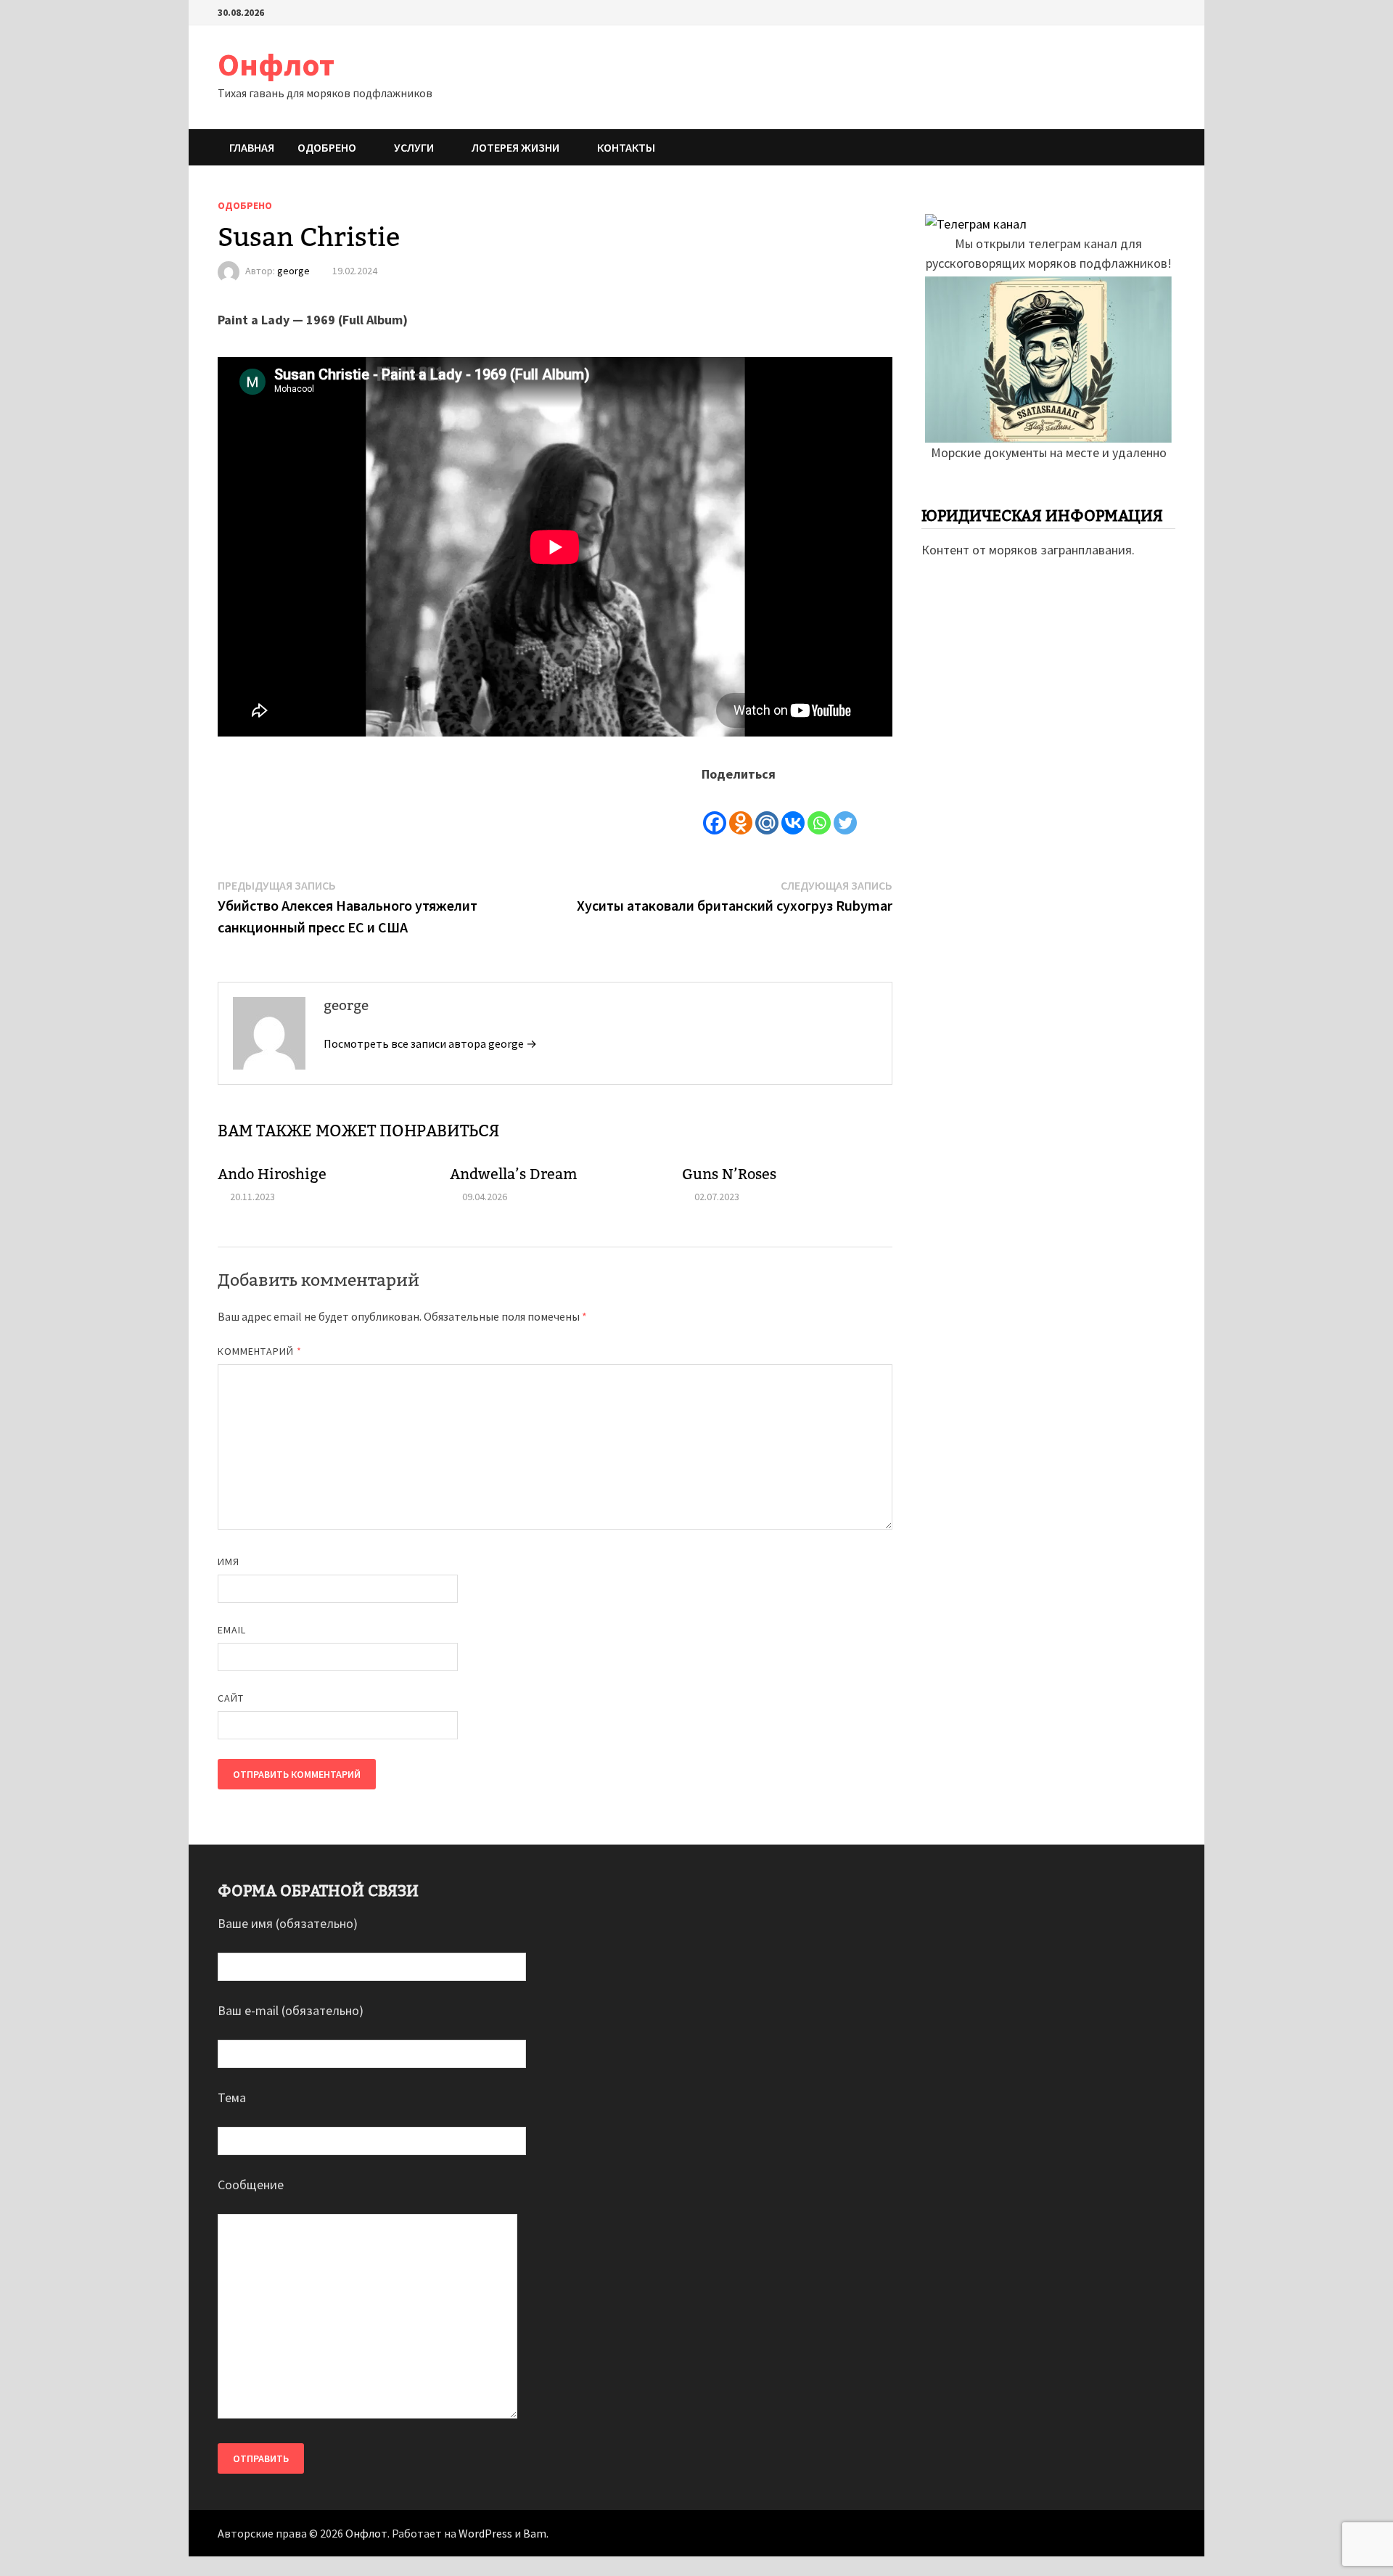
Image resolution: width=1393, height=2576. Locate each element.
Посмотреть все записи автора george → (430, 1043)
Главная (252, 147)
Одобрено (327, 147)
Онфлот (276, 64)
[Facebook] (715, 811)
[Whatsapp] (819, 811)
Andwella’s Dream (514, 1174)
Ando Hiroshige (272, 1174)
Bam (535, 2533)
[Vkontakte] (793, 811)
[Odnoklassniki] (741, 811)
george (293, 271)
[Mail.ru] (767, 811)
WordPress (485, 2533)
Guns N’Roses (729, 1174)
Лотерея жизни (515, 147)
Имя (229, 1562)
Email (232, 1630)
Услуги (414, 147)
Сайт (231, 1698)
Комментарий (260, 1351)
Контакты (626, 147)
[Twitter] (845, 811)
